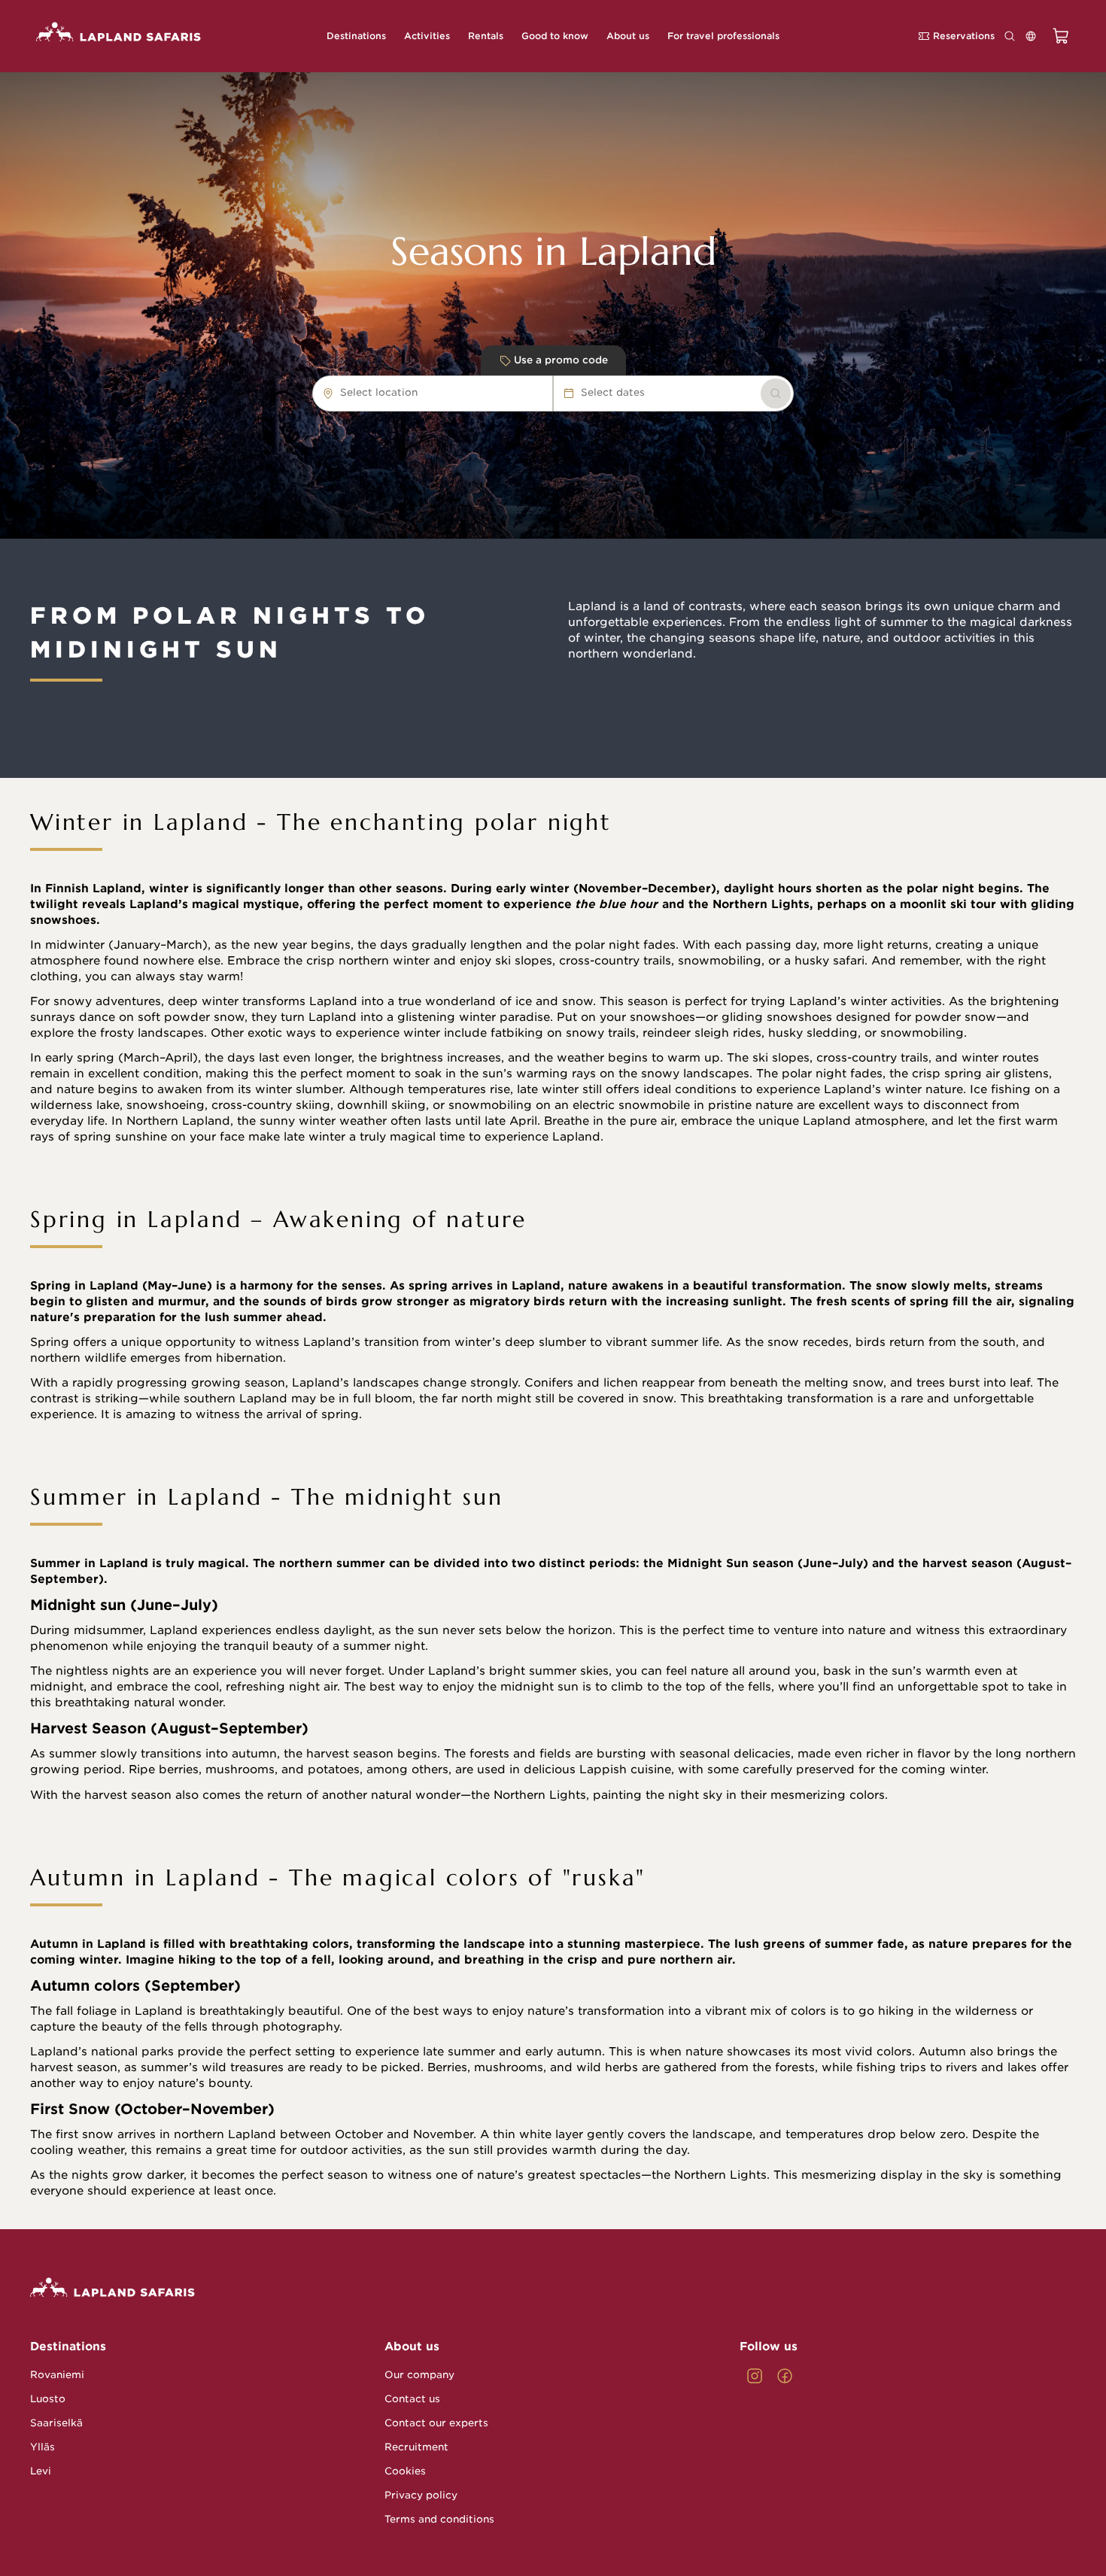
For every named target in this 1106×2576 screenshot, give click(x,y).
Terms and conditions (439, 2519)
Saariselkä (56, 2423)
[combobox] (425, 393)
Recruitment (416, 2447)
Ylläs (43, 2447)
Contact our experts (436, 2423)
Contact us (412, 2399)
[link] (776, 393)
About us (412, 2347)
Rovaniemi (57, 2375)
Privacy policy (421, 2495)
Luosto (48, 2399)
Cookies (405, 2471)
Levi (41, 2471)
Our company (419, 2375)
